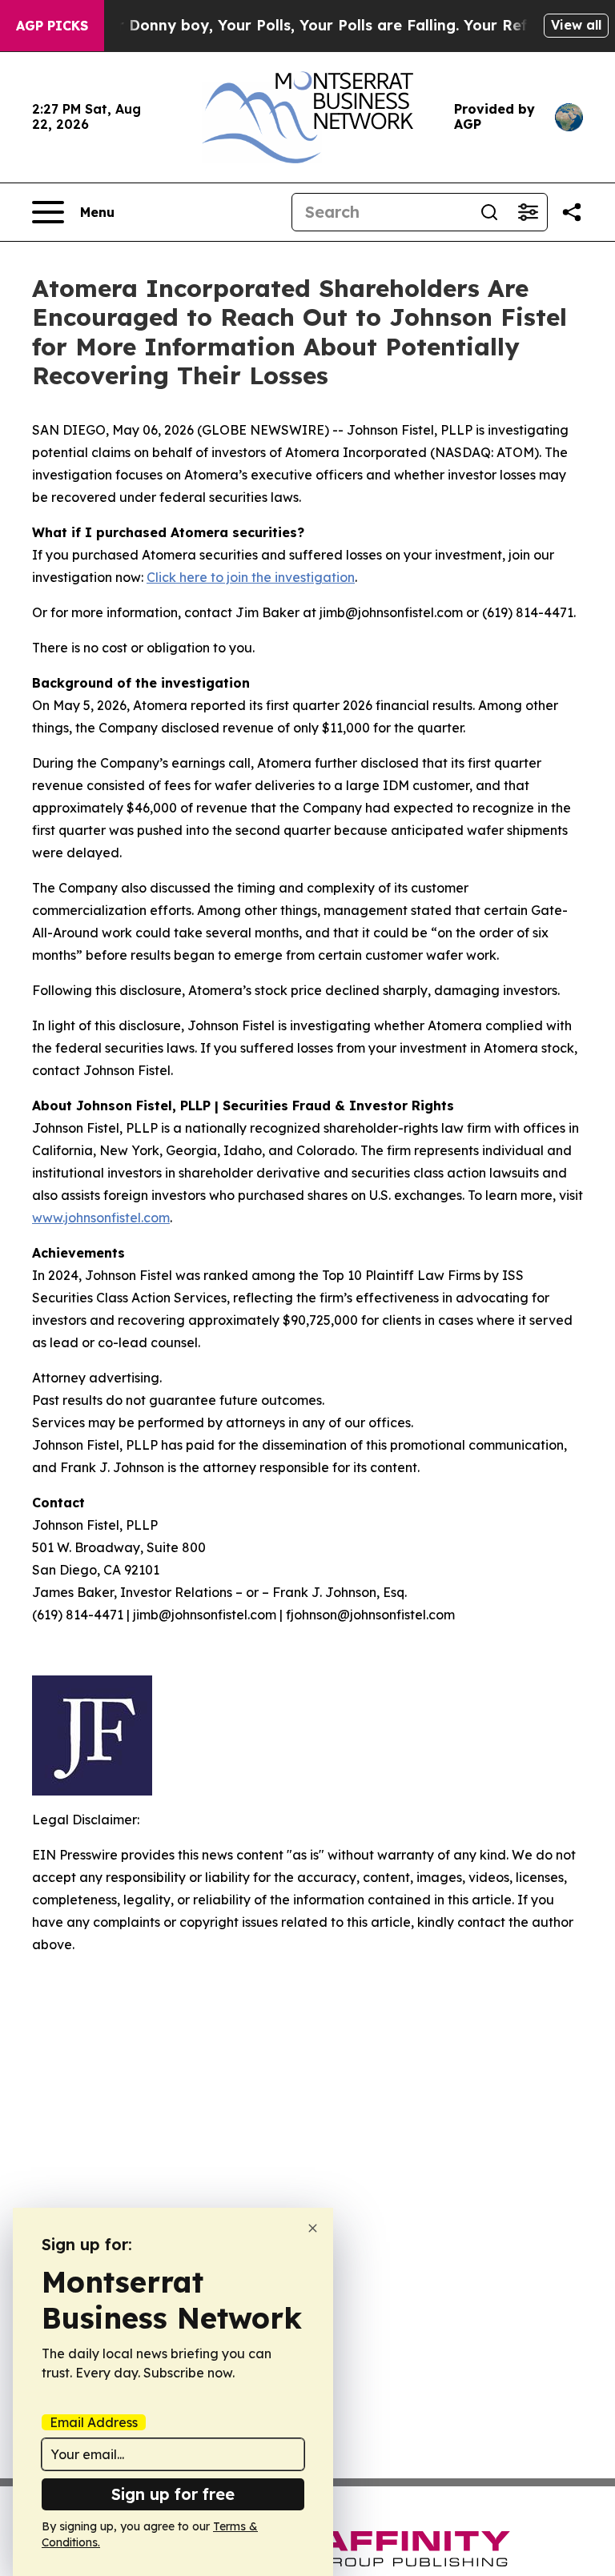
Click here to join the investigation (251, 577)
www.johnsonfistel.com (101, 1218)
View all (576, 25)
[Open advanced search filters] (528, 212)
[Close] (313, 2228)
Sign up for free (173, 2494)
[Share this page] (572, 212)
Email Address (94, 2422)
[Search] (489, 212)
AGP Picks (52, 26)
